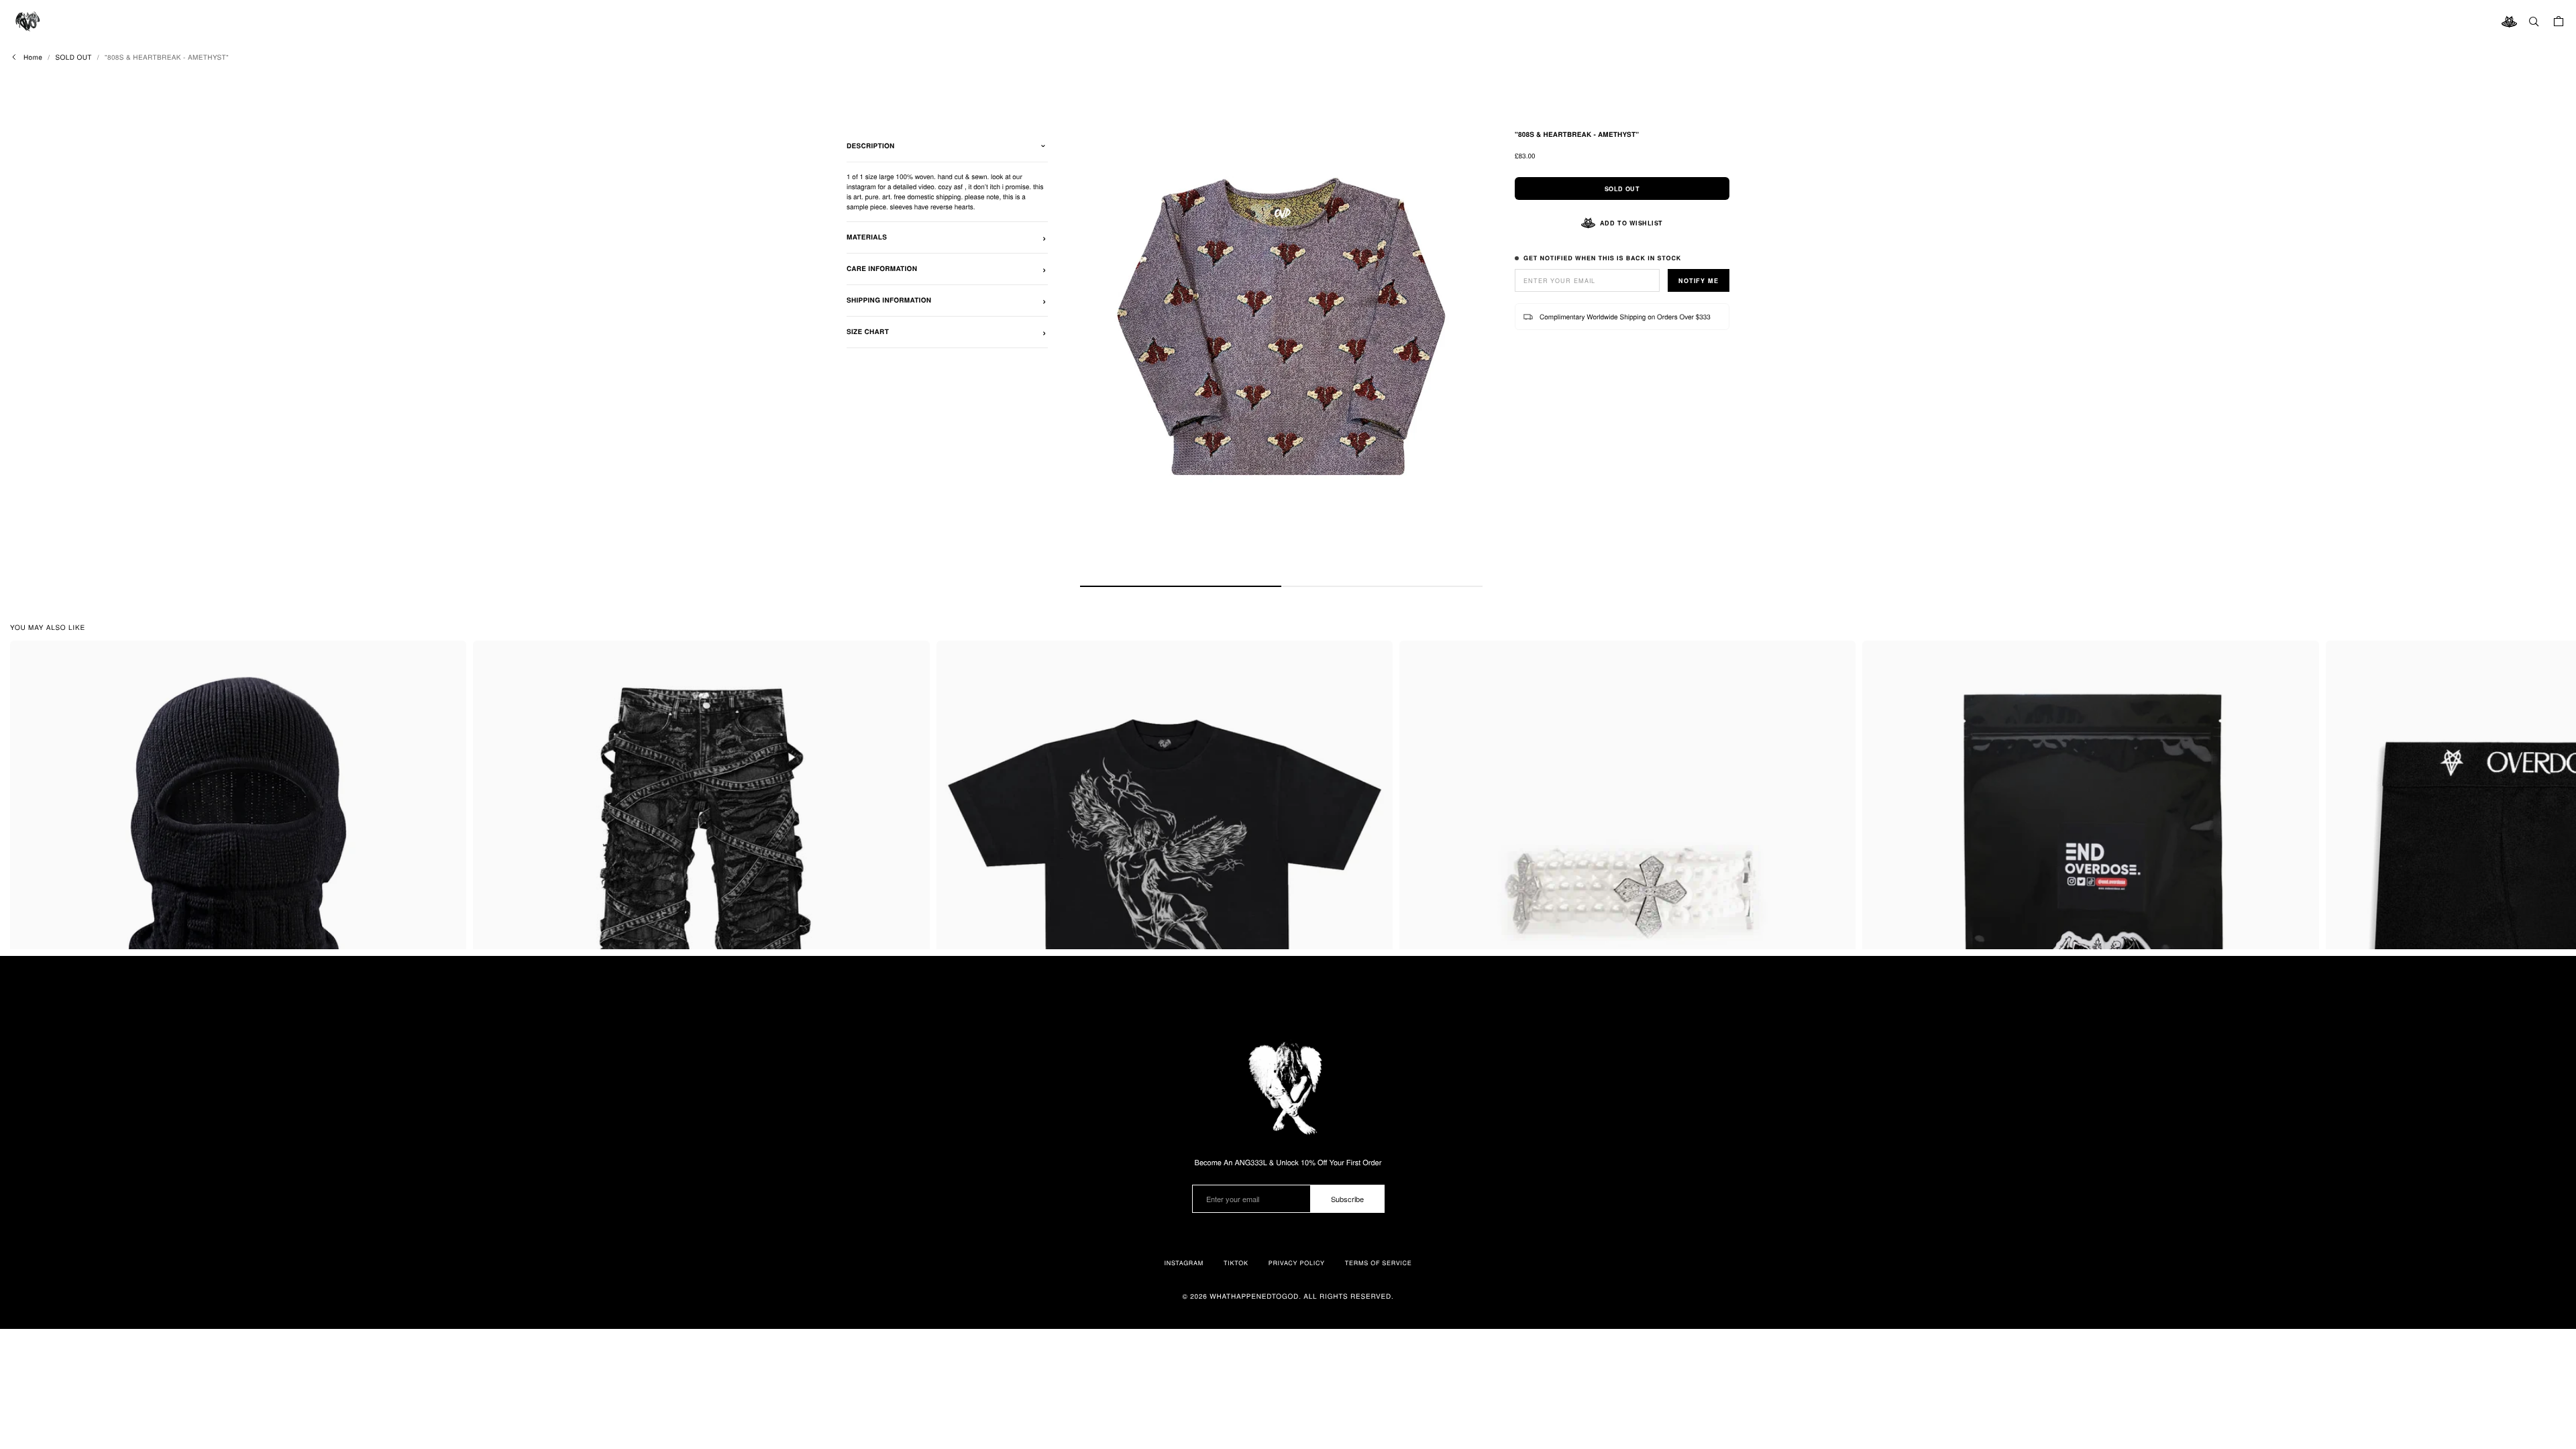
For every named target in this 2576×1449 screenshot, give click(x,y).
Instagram (1184, 1263)
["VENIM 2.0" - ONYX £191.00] (701, 887)
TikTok (1236, 1263)
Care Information (882, 269)
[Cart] (2559, 21)
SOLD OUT (73, 57)
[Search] (2534, 21)
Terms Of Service (1379, 1263)
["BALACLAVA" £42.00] (238, 887)
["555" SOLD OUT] (1627, 884)
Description (871, 146)
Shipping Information (889, 301)
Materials (867, 237)
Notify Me (1699, 281)
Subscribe (1347, 1199)
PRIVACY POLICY (1297, 1263)
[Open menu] (27, 21)
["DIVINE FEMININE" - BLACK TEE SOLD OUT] (1165, 884)
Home (33, 57)
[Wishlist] (2509, 21)
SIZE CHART (868, 332)
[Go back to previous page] (14, 57)
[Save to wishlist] (451, 656)
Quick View (247, 929)
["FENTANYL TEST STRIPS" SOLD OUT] (2090, 884)
